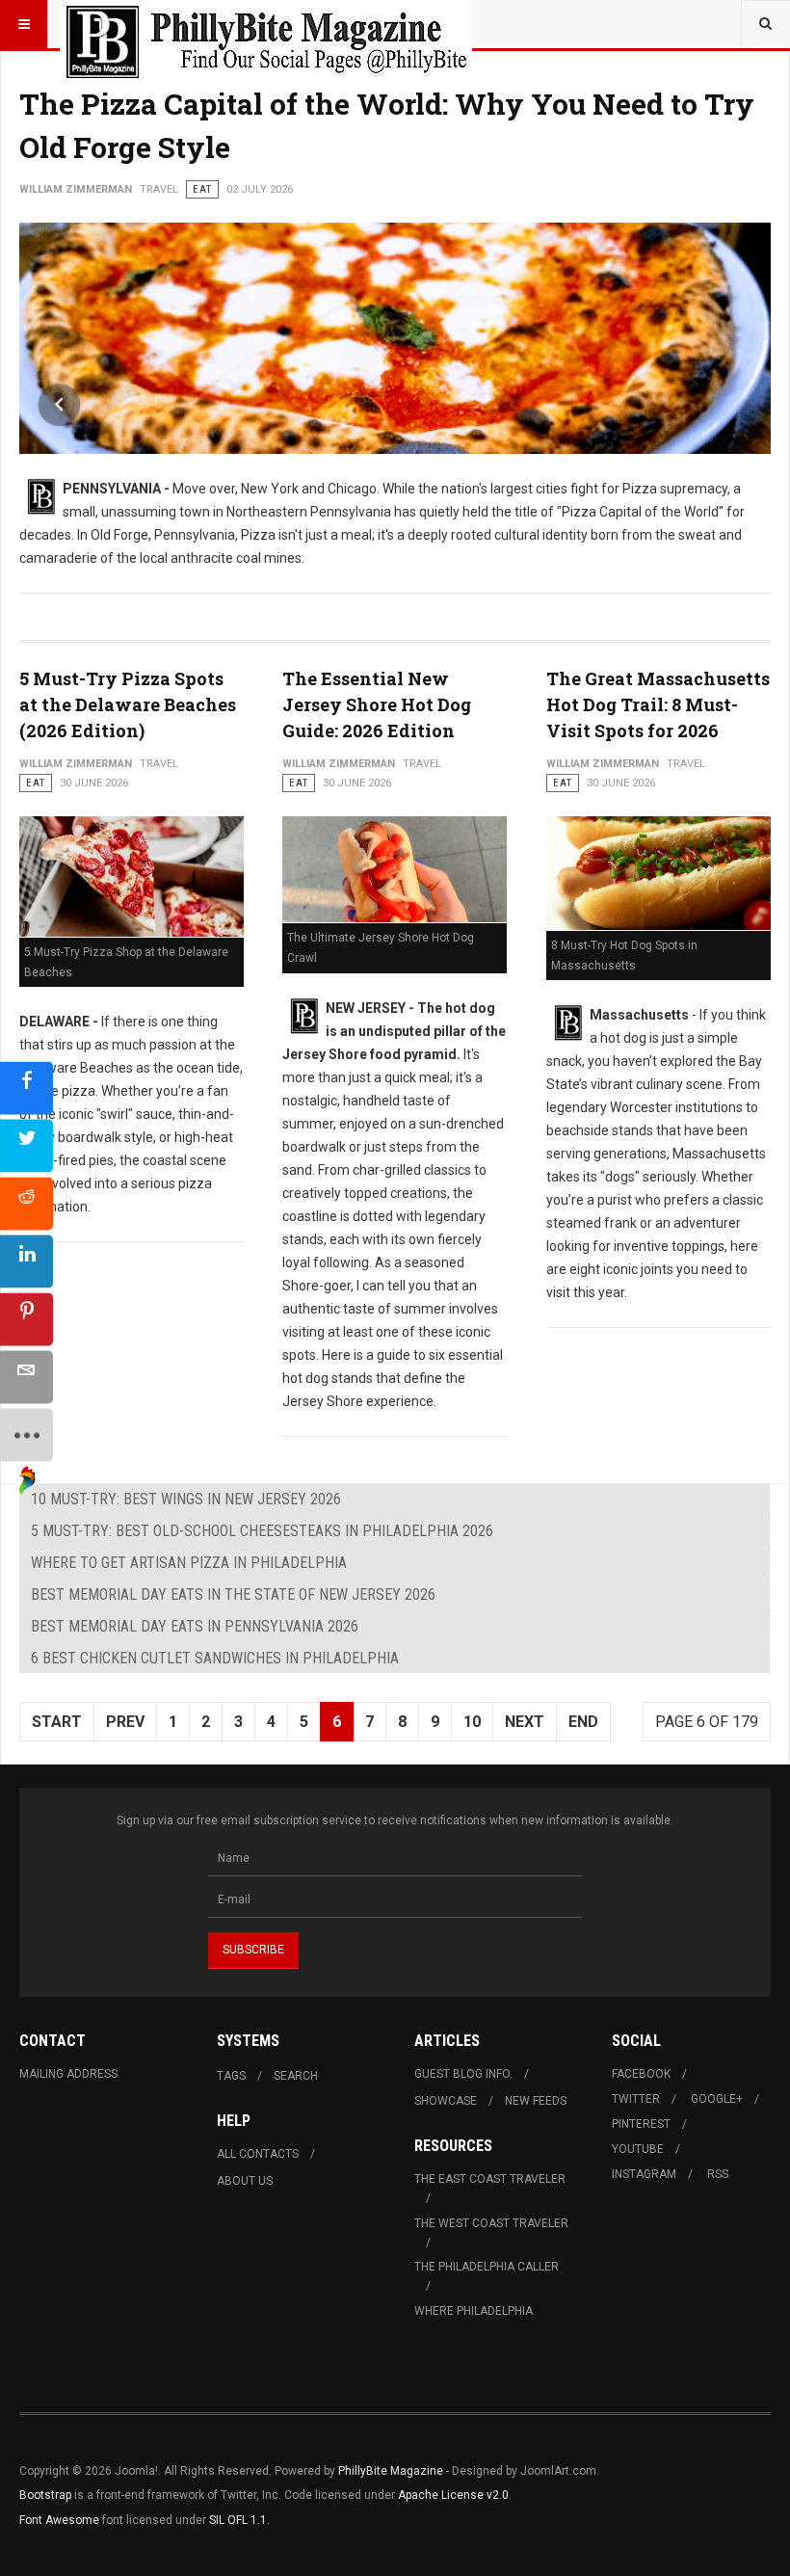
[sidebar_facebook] (26, 1088)
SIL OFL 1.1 (238, 2520)
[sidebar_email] (26, 1377)
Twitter (636, 2099)
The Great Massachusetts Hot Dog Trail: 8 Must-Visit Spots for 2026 (658, 704)
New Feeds (536, 2101)
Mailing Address (68, 2074)
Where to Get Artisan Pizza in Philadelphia (189, 1563)
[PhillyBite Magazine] (266, 24)
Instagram (644, 2174)
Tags (231, 2076)
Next (525, 1722)
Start (57, 1722)
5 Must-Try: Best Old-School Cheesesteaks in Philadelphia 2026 (262, 1531)
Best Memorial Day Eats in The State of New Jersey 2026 (233, 1594)
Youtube (638, 2149)
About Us (245, 2181)
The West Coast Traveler (491, 2223)
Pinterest (641, 2124)
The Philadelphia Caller (487, 2267)
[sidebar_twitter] (26, 1145)
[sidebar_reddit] (26, 1203)
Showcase (446, 2101)
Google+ (717, 2099)
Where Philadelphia (474, 2311)
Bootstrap (45, 2495)
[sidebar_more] (26, 1434)
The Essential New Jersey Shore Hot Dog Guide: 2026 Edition (377, 704)
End (583, 1722)
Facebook (641, 2074)
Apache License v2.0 (453, 2495)
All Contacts (258, 2154)
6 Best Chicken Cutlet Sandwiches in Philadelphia (215, 1658)
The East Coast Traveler (490, 2179)
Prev (125, 1722)
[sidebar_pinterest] (26, 1319)
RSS (718, 2174)
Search (296, 2076)
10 (472, 1722)
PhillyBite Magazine (391, 2471)
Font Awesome (59, 2520)
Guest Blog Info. (463, 2074)
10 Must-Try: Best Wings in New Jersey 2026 (186, 1499)
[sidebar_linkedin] (26, 1261)
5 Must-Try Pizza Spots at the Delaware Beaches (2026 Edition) (128, 704)
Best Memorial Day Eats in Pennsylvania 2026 (195, 1626)
